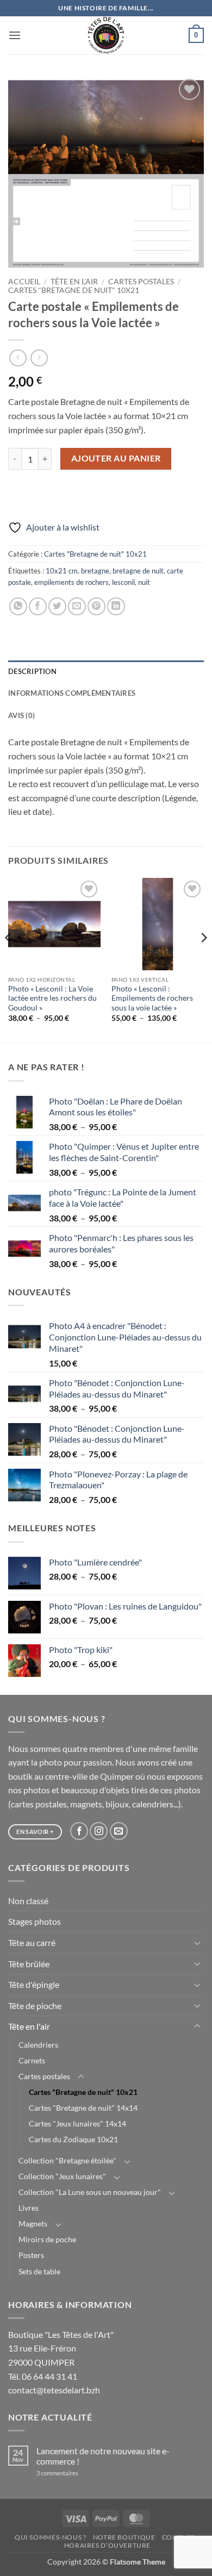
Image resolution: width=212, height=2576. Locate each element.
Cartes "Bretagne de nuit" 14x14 (83, 2108)
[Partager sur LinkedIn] (116, 606)
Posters (31, 2255)
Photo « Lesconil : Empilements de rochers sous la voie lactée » (152, 998)
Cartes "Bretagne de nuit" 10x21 (74, 290)
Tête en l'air (74, 282)
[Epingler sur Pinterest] (96, 606)
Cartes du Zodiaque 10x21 (73, 2139)
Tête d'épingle (34, 1984)
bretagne (95, 571)
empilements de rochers (71, 582)
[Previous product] (39, 358)
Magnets (33, 2223)
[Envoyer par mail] (77, 606)
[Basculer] (197, 1943)
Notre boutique (124, 2537)
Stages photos (35, 1921)
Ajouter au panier (116, 458)
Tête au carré (32, 1942)
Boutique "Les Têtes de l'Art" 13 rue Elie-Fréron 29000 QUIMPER (61, 2348)
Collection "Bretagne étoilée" (67, 2160)
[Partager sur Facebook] (38, 606)
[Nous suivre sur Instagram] (99, 1831)
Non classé (28, 1901)
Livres (29, 2208)
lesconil (123, 582)
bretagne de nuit (138, 571)
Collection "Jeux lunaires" (62, 2176)
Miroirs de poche (47, 2239)
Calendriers (38, 2045)
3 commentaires (72, 2473)
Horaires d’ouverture (107, 2545)
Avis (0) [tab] (21, 715)
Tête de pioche (35, 2006)
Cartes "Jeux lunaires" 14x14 (77, 2123)
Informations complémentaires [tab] (72, 693)
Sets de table (39, 2271)
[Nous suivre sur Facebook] (79, 1831)
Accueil (24, 282)
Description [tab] (32, 671)
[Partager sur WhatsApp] (18, 606)
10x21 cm (62, 571)
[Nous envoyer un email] (119, 1831)
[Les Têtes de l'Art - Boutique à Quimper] (106, 35)
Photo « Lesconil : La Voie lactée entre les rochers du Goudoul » (52, 998)
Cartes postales (141, 282)
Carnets (32, 2060)
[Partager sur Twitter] (57, 606)
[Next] (203, 960)
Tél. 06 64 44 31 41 (43, 2376)
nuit (144, 582)
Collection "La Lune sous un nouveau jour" (90, 2192)
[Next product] (18, 358)
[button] (15, 35)
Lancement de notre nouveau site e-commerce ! (103, 2456)
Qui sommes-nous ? (50, 2537)
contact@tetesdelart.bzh (54, 2390)
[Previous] (9, 960)
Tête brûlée (29, 1964)
